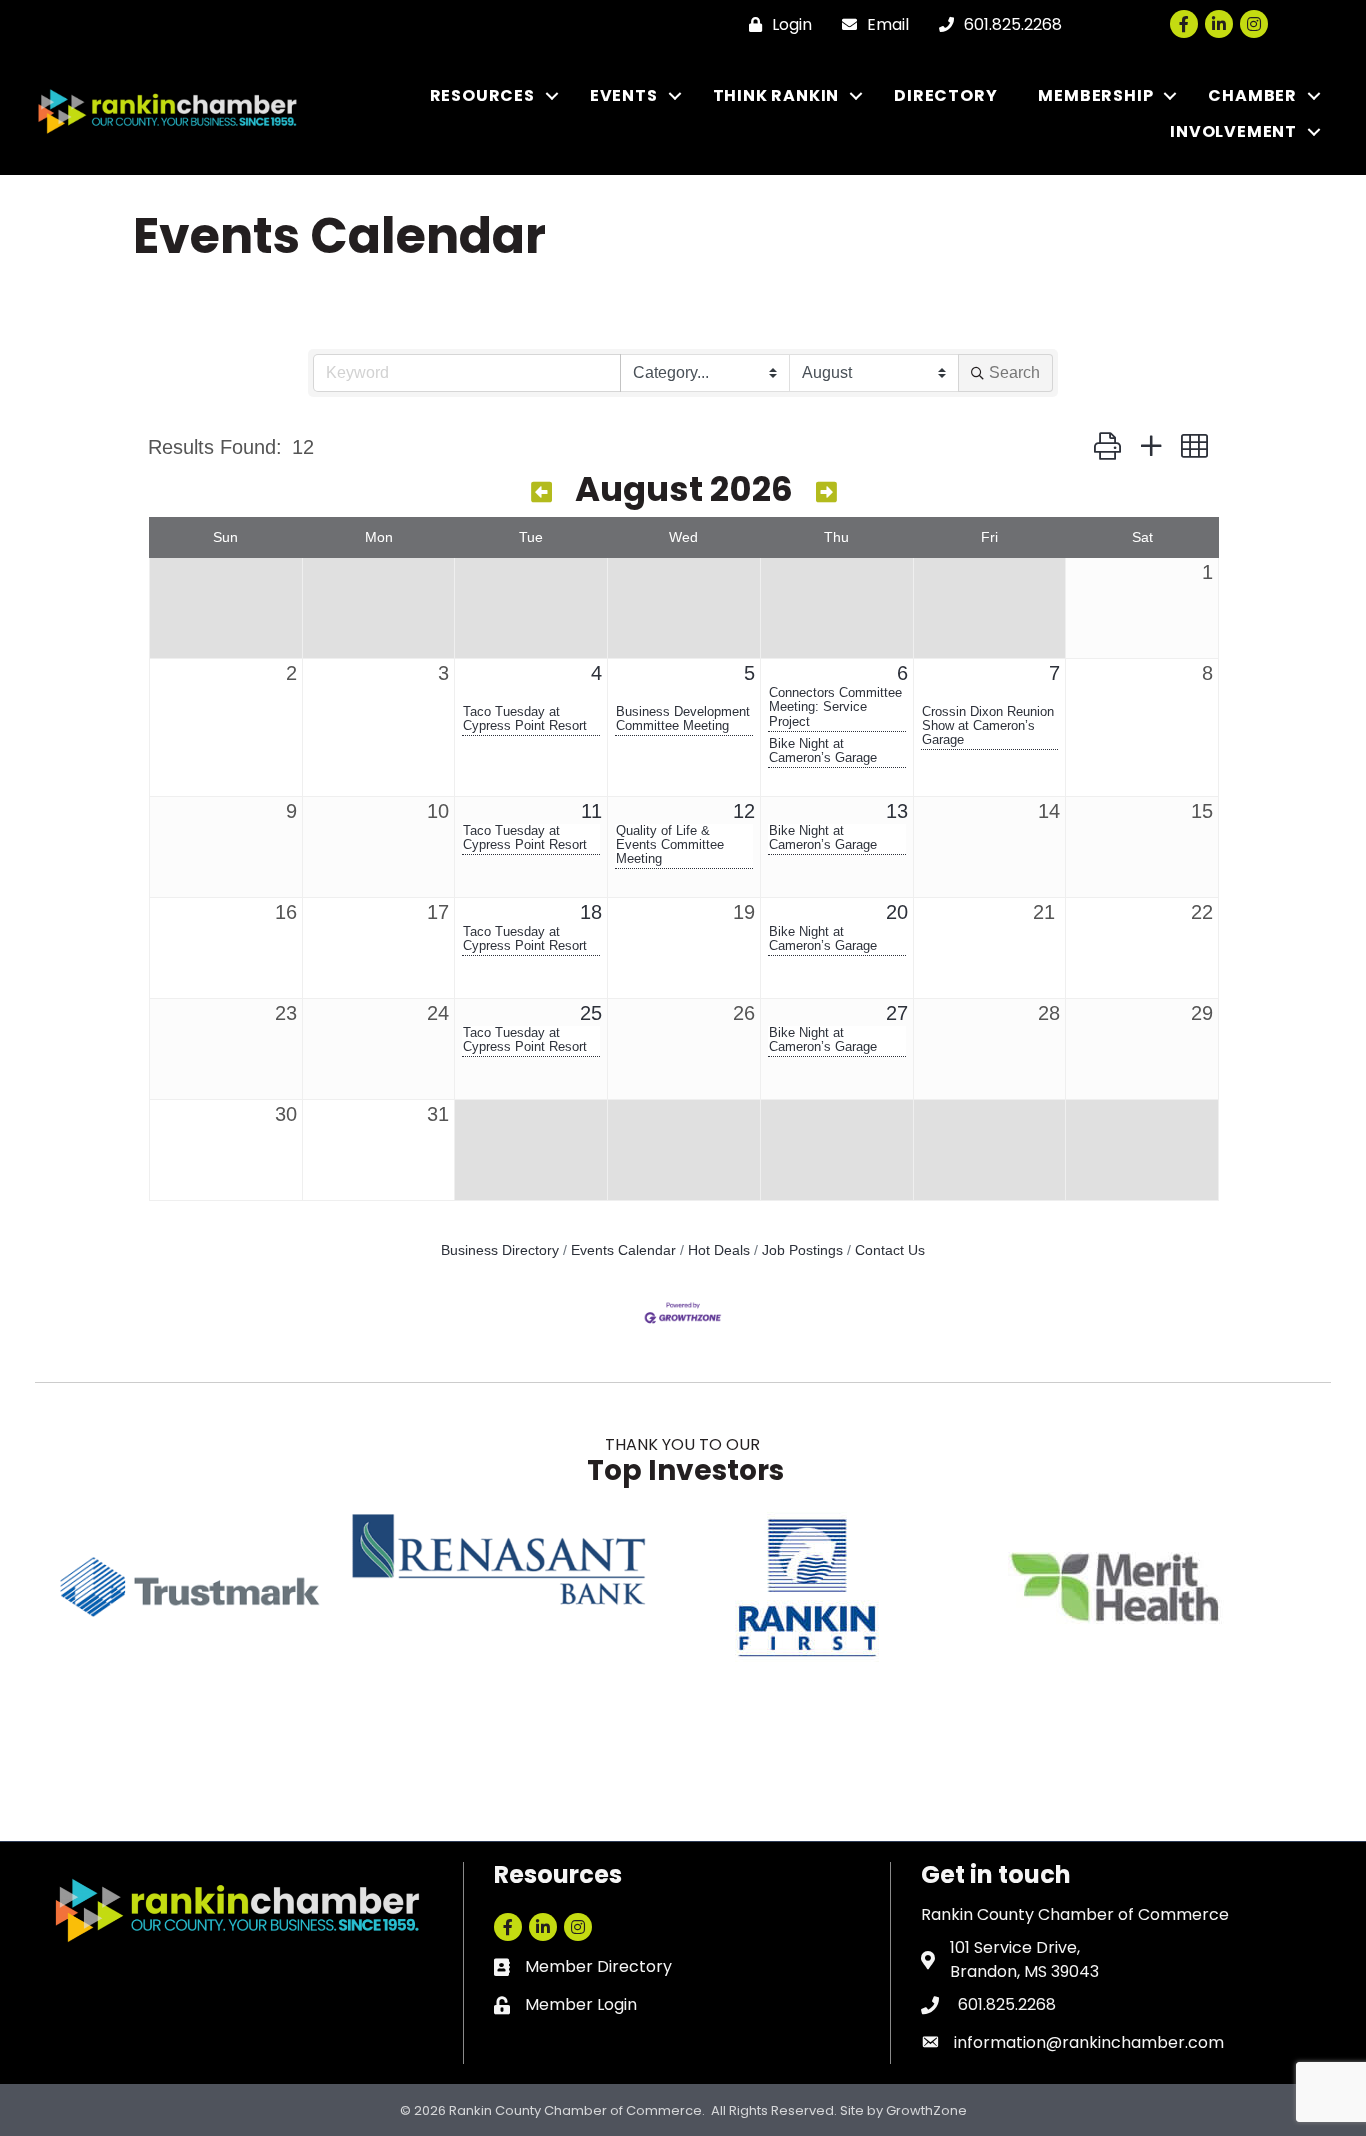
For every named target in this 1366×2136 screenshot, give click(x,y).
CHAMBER (1252, 95)
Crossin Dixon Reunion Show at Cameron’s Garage (988, 726)
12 (744, 811)
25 (591, 1013)
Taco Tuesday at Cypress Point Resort (525, 719)
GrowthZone (926, 2110)
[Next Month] (826, 492)
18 (591, 912)
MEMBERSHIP (1095, 95)
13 (897, 811)
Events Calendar (623, 1250)
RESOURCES (482, 95)
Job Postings (802, 1250)
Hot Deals (719, 1250)
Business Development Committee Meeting (683, 719)
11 (591, 811)
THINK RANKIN (776, 95)
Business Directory (500, 1250)
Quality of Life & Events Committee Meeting (670, 845)
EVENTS (624, 95)
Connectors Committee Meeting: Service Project (835, 707)
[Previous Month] (541, 492)
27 (897, 1013)
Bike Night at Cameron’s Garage (823, 751)
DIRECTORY (945, 95)
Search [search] (1014, 372)
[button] (1107, 446)
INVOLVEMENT (1233, 131)
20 (897, 912)
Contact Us (890, 1250)
